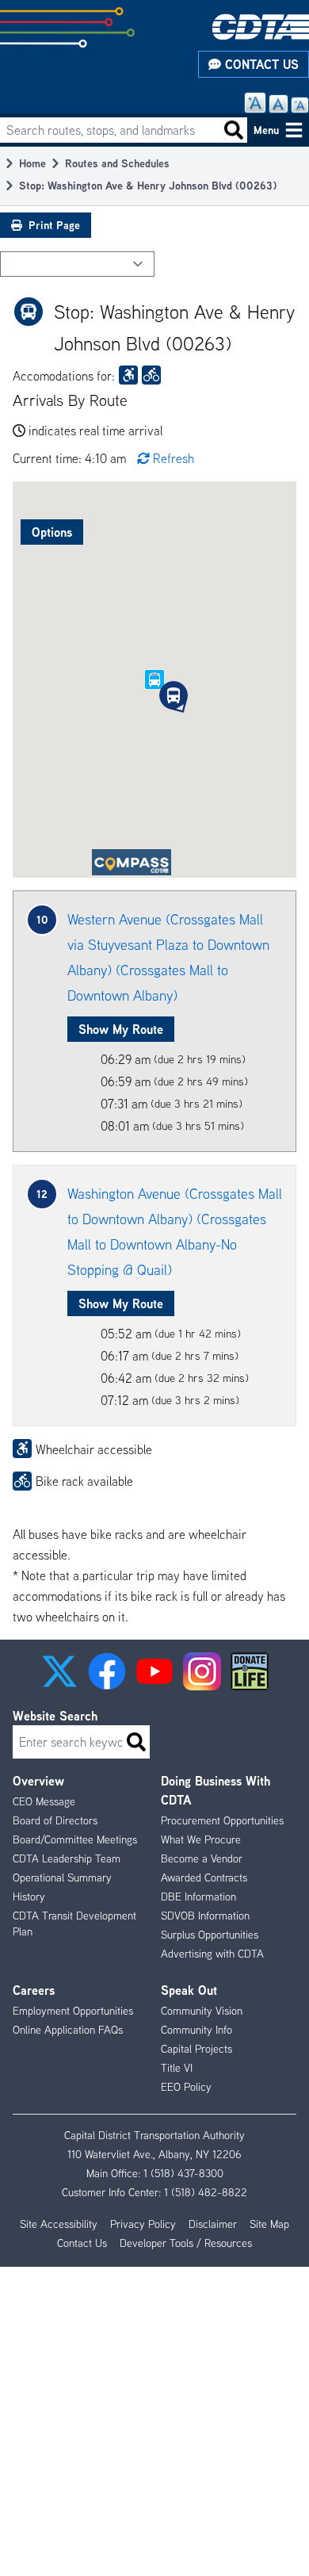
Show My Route (121, 1029)
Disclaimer (213, 2224)
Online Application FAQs (68, 2030)
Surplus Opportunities (210, 1935)
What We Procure (201, 1839)
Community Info (196, 2030)
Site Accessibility (59, 2224)
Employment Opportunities (73, 2011)
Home (32, 163)
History (29, 1897)
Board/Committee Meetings (75, 1839)
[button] (174, 695)
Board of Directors (55, 1820)
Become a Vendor (202, 1858)
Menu (266, 130)
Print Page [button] (54, 225)
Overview (38, 1781)
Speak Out (189, 1990)
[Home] (261, 27)
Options (52, 532)
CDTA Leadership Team (67, 1858)
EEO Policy (186, 2087)
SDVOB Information (205, 1916)
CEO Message (44, 1801)
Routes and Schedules (117, 163)
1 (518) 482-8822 (206, 2192)
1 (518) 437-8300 (183, 2173)
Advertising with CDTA (212, 1954)
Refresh (174, 458)
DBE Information (198, 1897)
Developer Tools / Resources (186, 2243)
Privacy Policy (143, 2224)
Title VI (177, 2068)
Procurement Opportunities (222, 1820)
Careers (34, 1990)
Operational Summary (62, 1877)
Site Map (269, 2224)
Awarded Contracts (204, 1877)
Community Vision (202, 2011)
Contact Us (260, 64)
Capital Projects (196, 2049)
